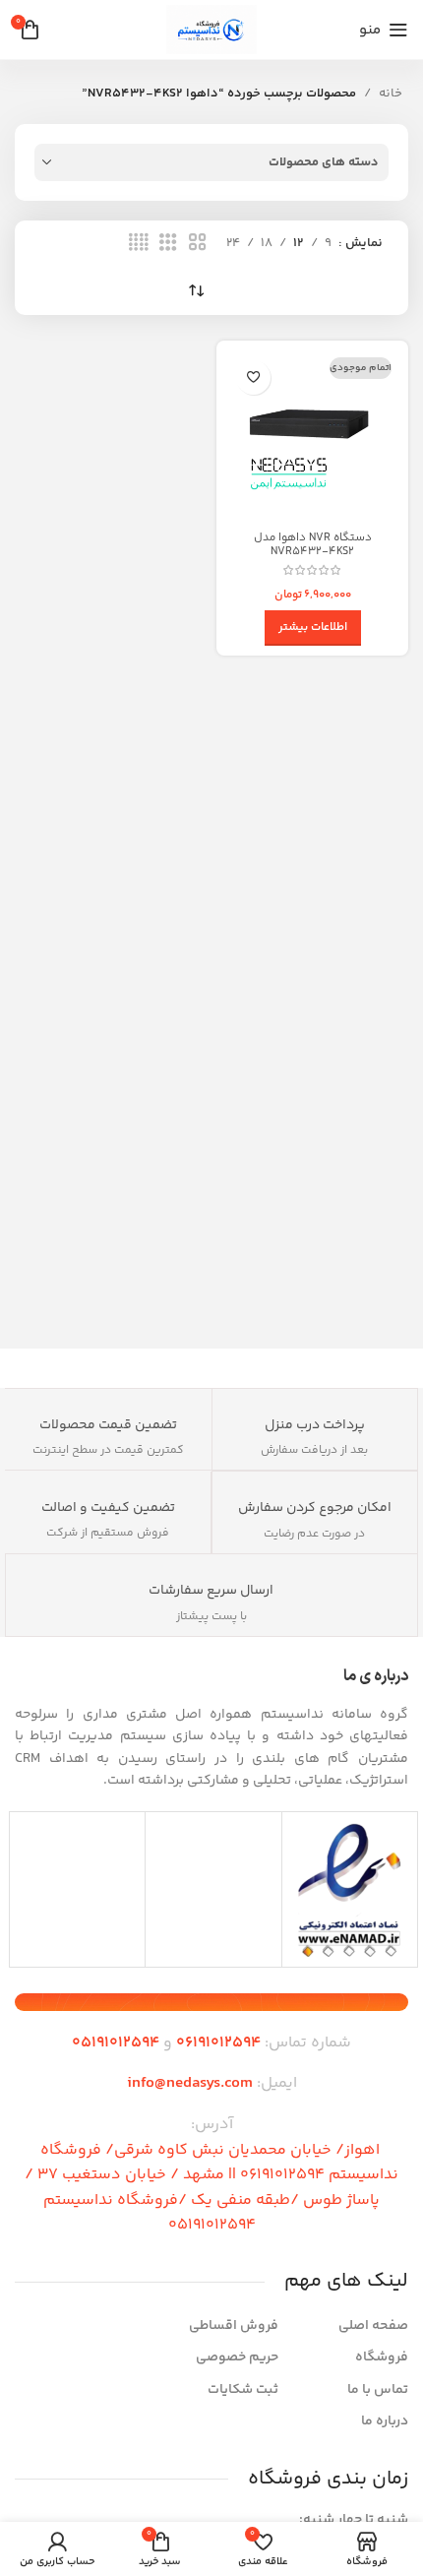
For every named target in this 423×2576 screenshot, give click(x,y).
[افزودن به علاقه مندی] (253, 377)
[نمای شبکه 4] (139, 243)
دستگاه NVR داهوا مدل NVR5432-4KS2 (313, 544)
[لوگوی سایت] (211, 30)
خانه (391, 94)
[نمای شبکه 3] (168, 243)
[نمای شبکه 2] (198, 243)
